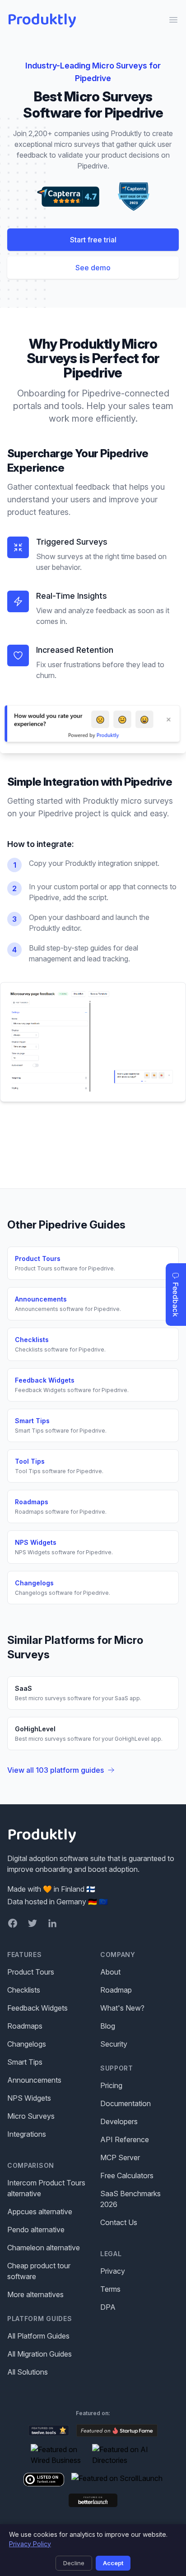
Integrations (27, 2134)
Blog (108, 2026)
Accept (113, 2563)
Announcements (34, 2080)
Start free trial (93, 240)
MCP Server (120, 2157)
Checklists (24, 1990)
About (110, 1972)
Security (114, 2044)
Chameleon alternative (44, 2248)
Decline (74, 2563)
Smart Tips (25, 2062)
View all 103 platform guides (56, 1770)
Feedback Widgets (37, 2008)
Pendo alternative (36, 2230)
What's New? (122, 2008)
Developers (119, 2121)
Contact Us (119, 2222)
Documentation (126, 2103)
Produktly (42, 20)
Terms (110, 2289)
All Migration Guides (40, 2354)
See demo (93, 268)
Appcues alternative (40, 2212)
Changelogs (27, 2044)
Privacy (113, 2271)
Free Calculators (127, 2175)
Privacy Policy (30, 2544)
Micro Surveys (31, 2116)
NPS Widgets (29, 2098)
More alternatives (35, 2294)
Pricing (111, 2085)
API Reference (125, 2139)
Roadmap (116, 1990)
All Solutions (28, 2372)
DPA (108, 2307)
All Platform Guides (38, 2336)
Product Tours (31, 1972)
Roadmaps (25, 2026)
